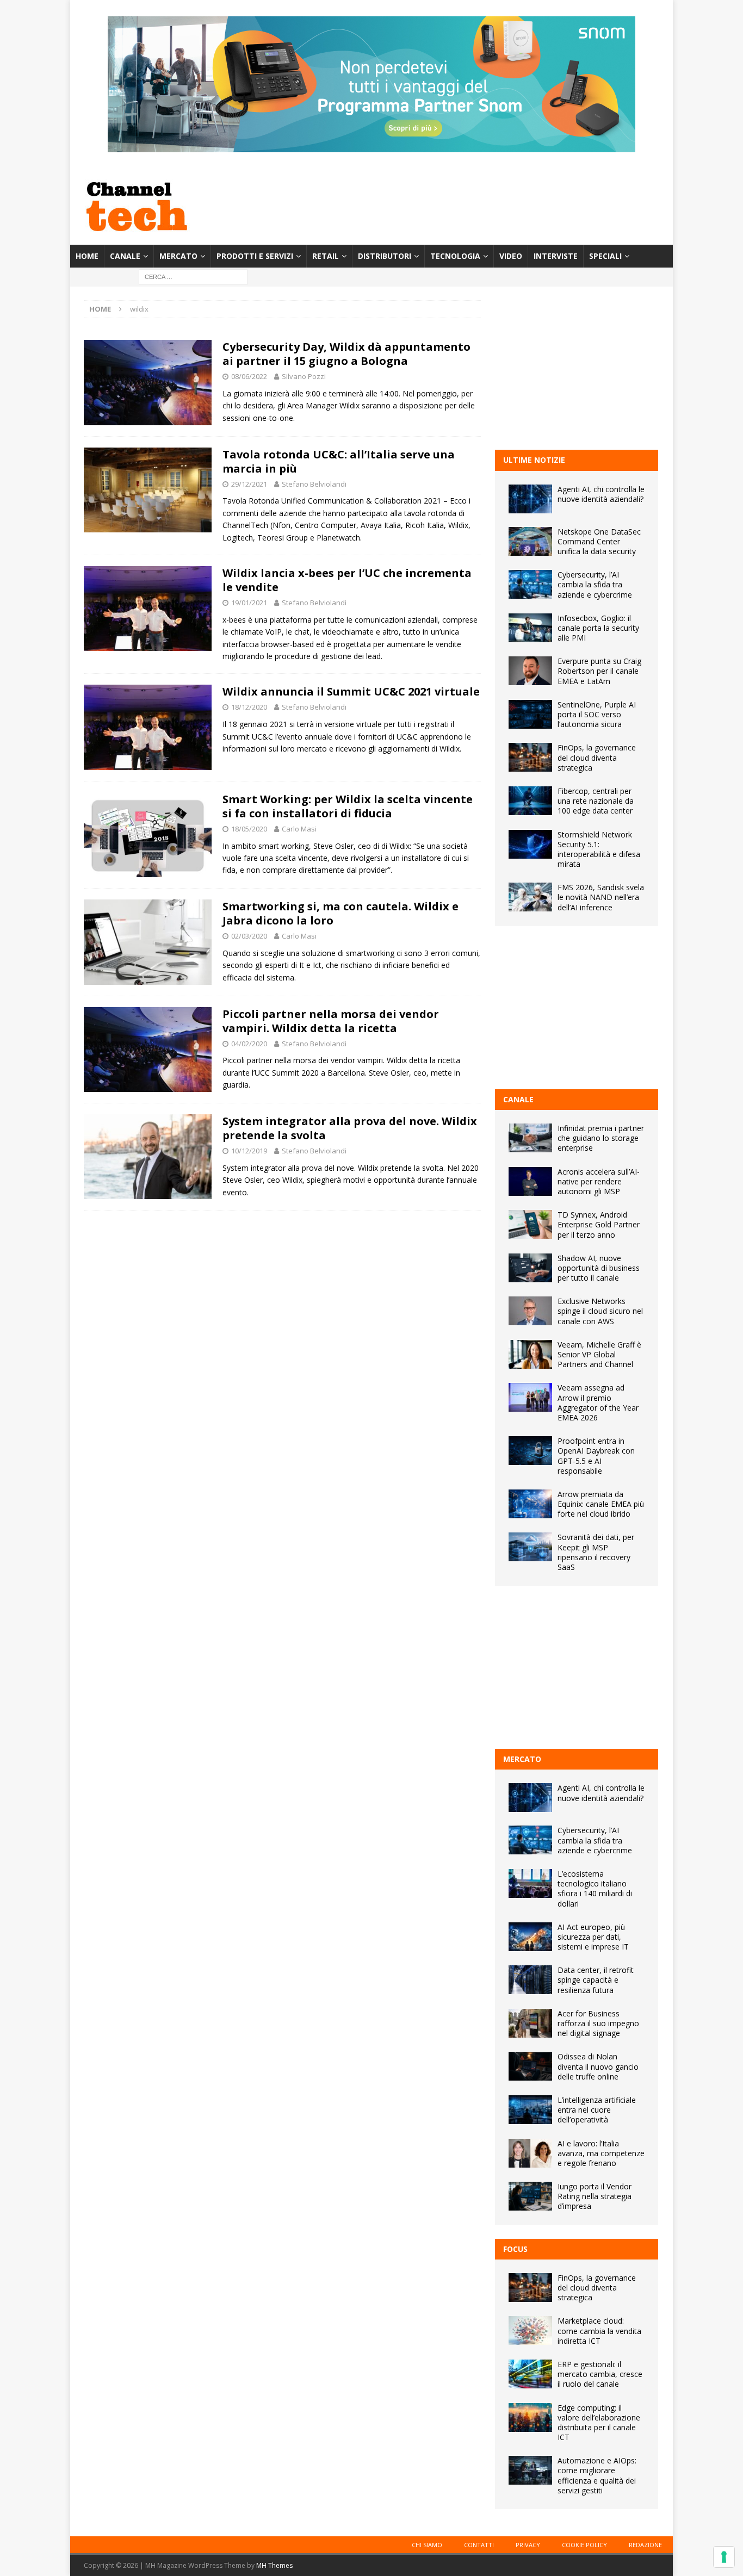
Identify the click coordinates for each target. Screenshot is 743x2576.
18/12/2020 (249, 707)
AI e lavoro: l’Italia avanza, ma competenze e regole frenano (601, 2153)
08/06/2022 (249, 376)
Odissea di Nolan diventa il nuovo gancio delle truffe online (598, 2066)
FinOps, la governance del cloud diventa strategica (597, 757)
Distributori (385, 256)
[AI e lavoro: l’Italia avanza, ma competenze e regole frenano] (530, 2153)
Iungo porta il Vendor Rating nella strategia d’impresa (595, 2196)
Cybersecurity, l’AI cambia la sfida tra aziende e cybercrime (595, 584)
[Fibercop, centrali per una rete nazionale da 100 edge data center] (530, 801)
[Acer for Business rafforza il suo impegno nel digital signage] (530, 2023)
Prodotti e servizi (255, 256)
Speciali (605, 256)
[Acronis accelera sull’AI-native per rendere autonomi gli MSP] (530, 1181)
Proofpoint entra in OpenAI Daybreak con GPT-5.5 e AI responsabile (596, 1456)
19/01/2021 (249, 603)
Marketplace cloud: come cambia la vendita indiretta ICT (599, 2330)
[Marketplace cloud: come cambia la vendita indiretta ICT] (530, 2330)
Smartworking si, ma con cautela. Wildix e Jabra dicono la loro (340, 913)
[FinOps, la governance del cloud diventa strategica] (530, 757)
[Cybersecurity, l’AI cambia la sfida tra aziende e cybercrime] (530, 584)
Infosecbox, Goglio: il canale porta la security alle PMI (598, 628)
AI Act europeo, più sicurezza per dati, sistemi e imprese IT (593, 1937)
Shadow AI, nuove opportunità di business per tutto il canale (599, 1268)
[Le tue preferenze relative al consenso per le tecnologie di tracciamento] (724, 2557)
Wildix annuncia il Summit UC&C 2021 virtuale (351, 691)
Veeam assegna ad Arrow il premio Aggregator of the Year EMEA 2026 (598, 1402)
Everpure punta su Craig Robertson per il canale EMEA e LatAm (599, 671)
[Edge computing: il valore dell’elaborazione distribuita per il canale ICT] (530, 2417)
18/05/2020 (249, 829)
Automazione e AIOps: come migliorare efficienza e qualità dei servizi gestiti (597, 2475)
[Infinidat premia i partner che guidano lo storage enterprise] (530, 1138)
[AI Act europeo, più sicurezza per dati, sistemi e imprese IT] (530, 1937)
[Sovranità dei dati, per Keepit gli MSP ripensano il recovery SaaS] (530, 1547)
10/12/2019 (249, 1151)
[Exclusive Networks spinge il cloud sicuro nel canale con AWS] (530, 1311)
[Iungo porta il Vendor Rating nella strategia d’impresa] (530, 2196)
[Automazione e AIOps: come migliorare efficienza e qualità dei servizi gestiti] (530, 2470)
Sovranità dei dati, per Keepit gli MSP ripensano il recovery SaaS (596, 1552)
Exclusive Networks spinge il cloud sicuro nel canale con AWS (600, 1311)
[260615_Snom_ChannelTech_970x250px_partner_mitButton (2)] (371, 146)
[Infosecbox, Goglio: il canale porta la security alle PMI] (530, 628)
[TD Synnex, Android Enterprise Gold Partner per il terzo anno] (530, 1224)
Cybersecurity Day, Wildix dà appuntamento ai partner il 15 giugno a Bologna (346, 354)
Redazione (645, 2545)
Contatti (479, 2545)
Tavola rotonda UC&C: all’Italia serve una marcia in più (339, 461)
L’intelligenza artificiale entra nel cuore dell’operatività (597, 2110)
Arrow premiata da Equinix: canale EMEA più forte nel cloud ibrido (601, 1504)
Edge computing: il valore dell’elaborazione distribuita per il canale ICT (599, 2423)
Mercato (178, 256)
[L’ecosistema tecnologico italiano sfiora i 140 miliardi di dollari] (530, 1883)
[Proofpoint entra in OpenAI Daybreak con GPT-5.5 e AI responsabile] (530, 1451)
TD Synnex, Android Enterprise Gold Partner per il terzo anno (599, 1224)
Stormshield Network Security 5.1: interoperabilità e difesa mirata (599, 849)
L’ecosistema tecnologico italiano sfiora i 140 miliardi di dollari (595, 1889)
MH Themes (274, 2565)
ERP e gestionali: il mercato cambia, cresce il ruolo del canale (600, 2374)
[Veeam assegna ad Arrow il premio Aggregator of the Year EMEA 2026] (530, 1397)
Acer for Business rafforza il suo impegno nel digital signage (598, 2023)
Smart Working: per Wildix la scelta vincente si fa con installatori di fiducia (348, 806)
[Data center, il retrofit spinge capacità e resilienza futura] (530, 1980)
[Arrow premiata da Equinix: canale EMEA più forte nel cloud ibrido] (530, 1504)
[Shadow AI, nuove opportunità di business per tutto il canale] (530, 1268)
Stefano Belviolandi (314, 484)
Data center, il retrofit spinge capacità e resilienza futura (596, 1980)
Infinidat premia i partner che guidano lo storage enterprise (601, 1138)
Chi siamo (427, 2545)
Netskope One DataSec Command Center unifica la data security (599, 541)
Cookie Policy (584, 2545)
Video (511, 256)
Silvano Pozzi (304, 376)
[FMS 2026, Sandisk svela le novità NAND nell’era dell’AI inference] (530, 897)
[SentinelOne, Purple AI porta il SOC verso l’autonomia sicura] (530, 714)
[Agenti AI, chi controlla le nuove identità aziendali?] (530, 499)
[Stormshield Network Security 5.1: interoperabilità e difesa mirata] (530, 844)
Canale (125, 256)
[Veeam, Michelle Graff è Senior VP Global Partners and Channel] (530, 1354)
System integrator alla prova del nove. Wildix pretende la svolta (350, 1128)
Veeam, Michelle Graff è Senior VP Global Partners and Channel (599, 1354)
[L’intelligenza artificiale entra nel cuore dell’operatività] (530, 2110)
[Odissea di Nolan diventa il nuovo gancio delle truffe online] (530, 2066)
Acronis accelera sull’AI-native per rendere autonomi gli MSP (599, 1181)
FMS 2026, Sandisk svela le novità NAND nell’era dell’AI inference (601, 897)
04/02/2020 (249, 1044)
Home (87, 256)
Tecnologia (455, 256)
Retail (326, 256)
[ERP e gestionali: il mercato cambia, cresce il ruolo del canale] (530, 2374)
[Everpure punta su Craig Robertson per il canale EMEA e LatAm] (530, 671)
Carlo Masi (299, 829)
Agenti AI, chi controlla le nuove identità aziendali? (601, 494)
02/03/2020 (249, 936)
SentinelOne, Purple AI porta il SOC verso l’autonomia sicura (597, 714)
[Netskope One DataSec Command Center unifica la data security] (530, 541)
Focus (515, 2249)
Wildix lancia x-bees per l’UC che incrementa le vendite (347, 580)
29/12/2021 (249, 484)
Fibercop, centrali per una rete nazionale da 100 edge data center (596, 801)
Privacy (528, 2545)
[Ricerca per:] (193, 277)
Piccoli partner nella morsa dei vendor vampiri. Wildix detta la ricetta (331, 1021)
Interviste (556, 256)
